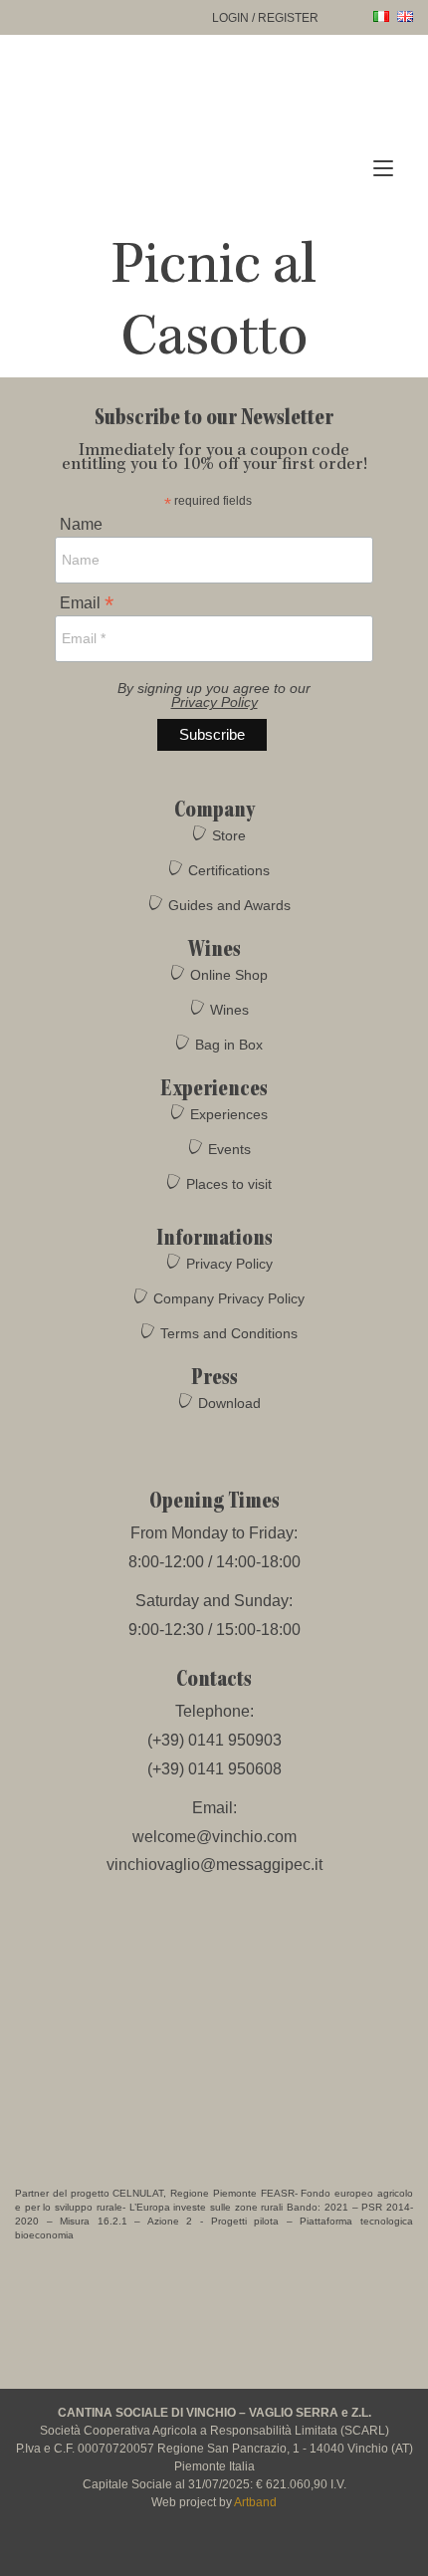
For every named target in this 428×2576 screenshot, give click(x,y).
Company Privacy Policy (229, 1298)
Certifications (229, 870)
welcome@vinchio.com (214, 1837)
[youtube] (235, 2552)
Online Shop (229, 975)
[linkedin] (271, 2552)
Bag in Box (229, 1045)
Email (87, 602)
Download (229, 1403)
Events (229, 1149)
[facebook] (159, 2552)
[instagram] (197, 2552)
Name (81, 525)
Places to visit (229, 1184)
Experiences (229, 1114)
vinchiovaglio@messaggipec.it (214, 1865)
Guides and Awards (229, 905)
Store (229, 835)
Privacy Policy (214, 702)
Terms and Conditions (229, 1333)
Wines (229, 1010)
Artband (255, 2502)
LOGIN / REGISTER (265, 18)
